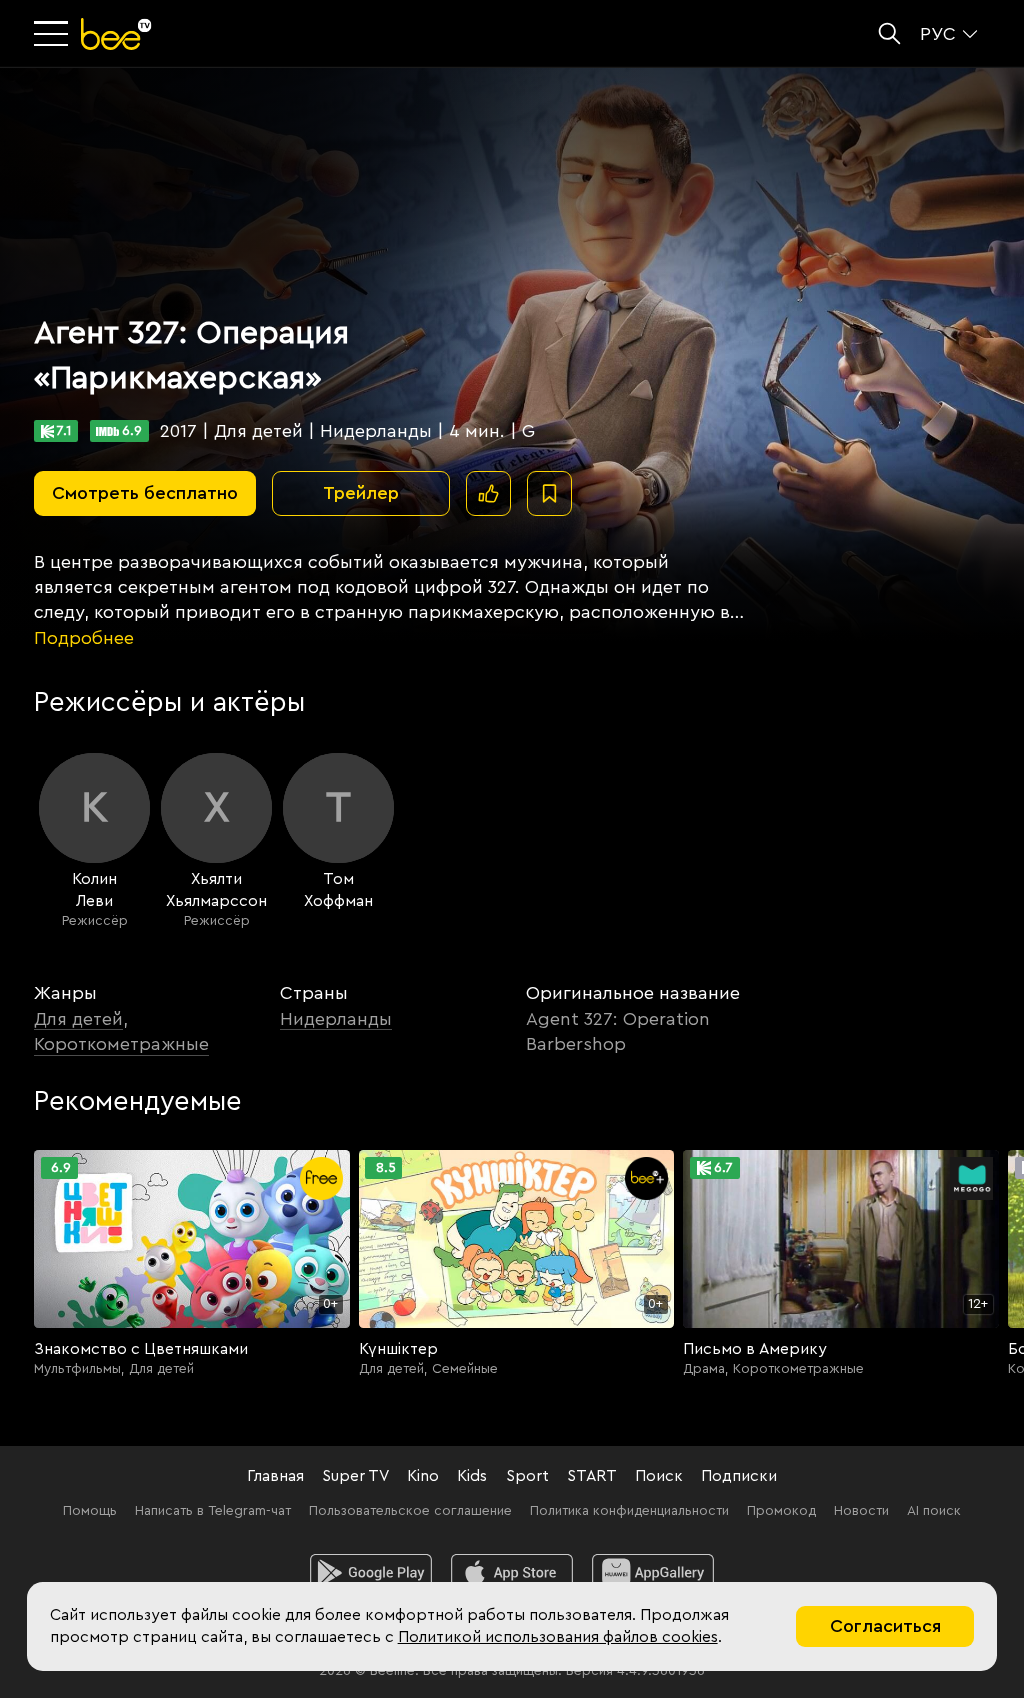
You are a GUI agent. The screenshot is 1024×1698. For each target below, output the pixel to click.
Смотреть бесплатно (145, 493)
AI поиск (934, 1511)
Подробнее (84, 638)
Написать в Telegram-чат (213, 1511)
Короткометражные (121, 1044)
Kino (423, 1476)
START (592, 1476)
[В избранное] (549, 493)
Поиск (659, 1476)
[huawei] (653, 1573)
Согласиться (885, 1626)
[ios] (512, 1573)
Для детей (78, 1019)
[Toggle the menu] (53, 34)
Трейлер (361, 493)
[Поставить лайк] (488, 493)
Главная (275, 1476)
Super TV (355, 1476)
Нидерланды (336, 1019)
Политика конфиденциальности (629, 1511)
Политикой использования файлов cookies (558, 1637)
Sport (527, 1476)
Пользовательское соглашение (410, 1511)
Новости (861, 1511)
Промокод (781, 1511)
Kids (472, 1476)
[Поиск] (889, 33)
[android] (371, 1573)
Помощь (90, 1511)
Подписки (739, 1476)
